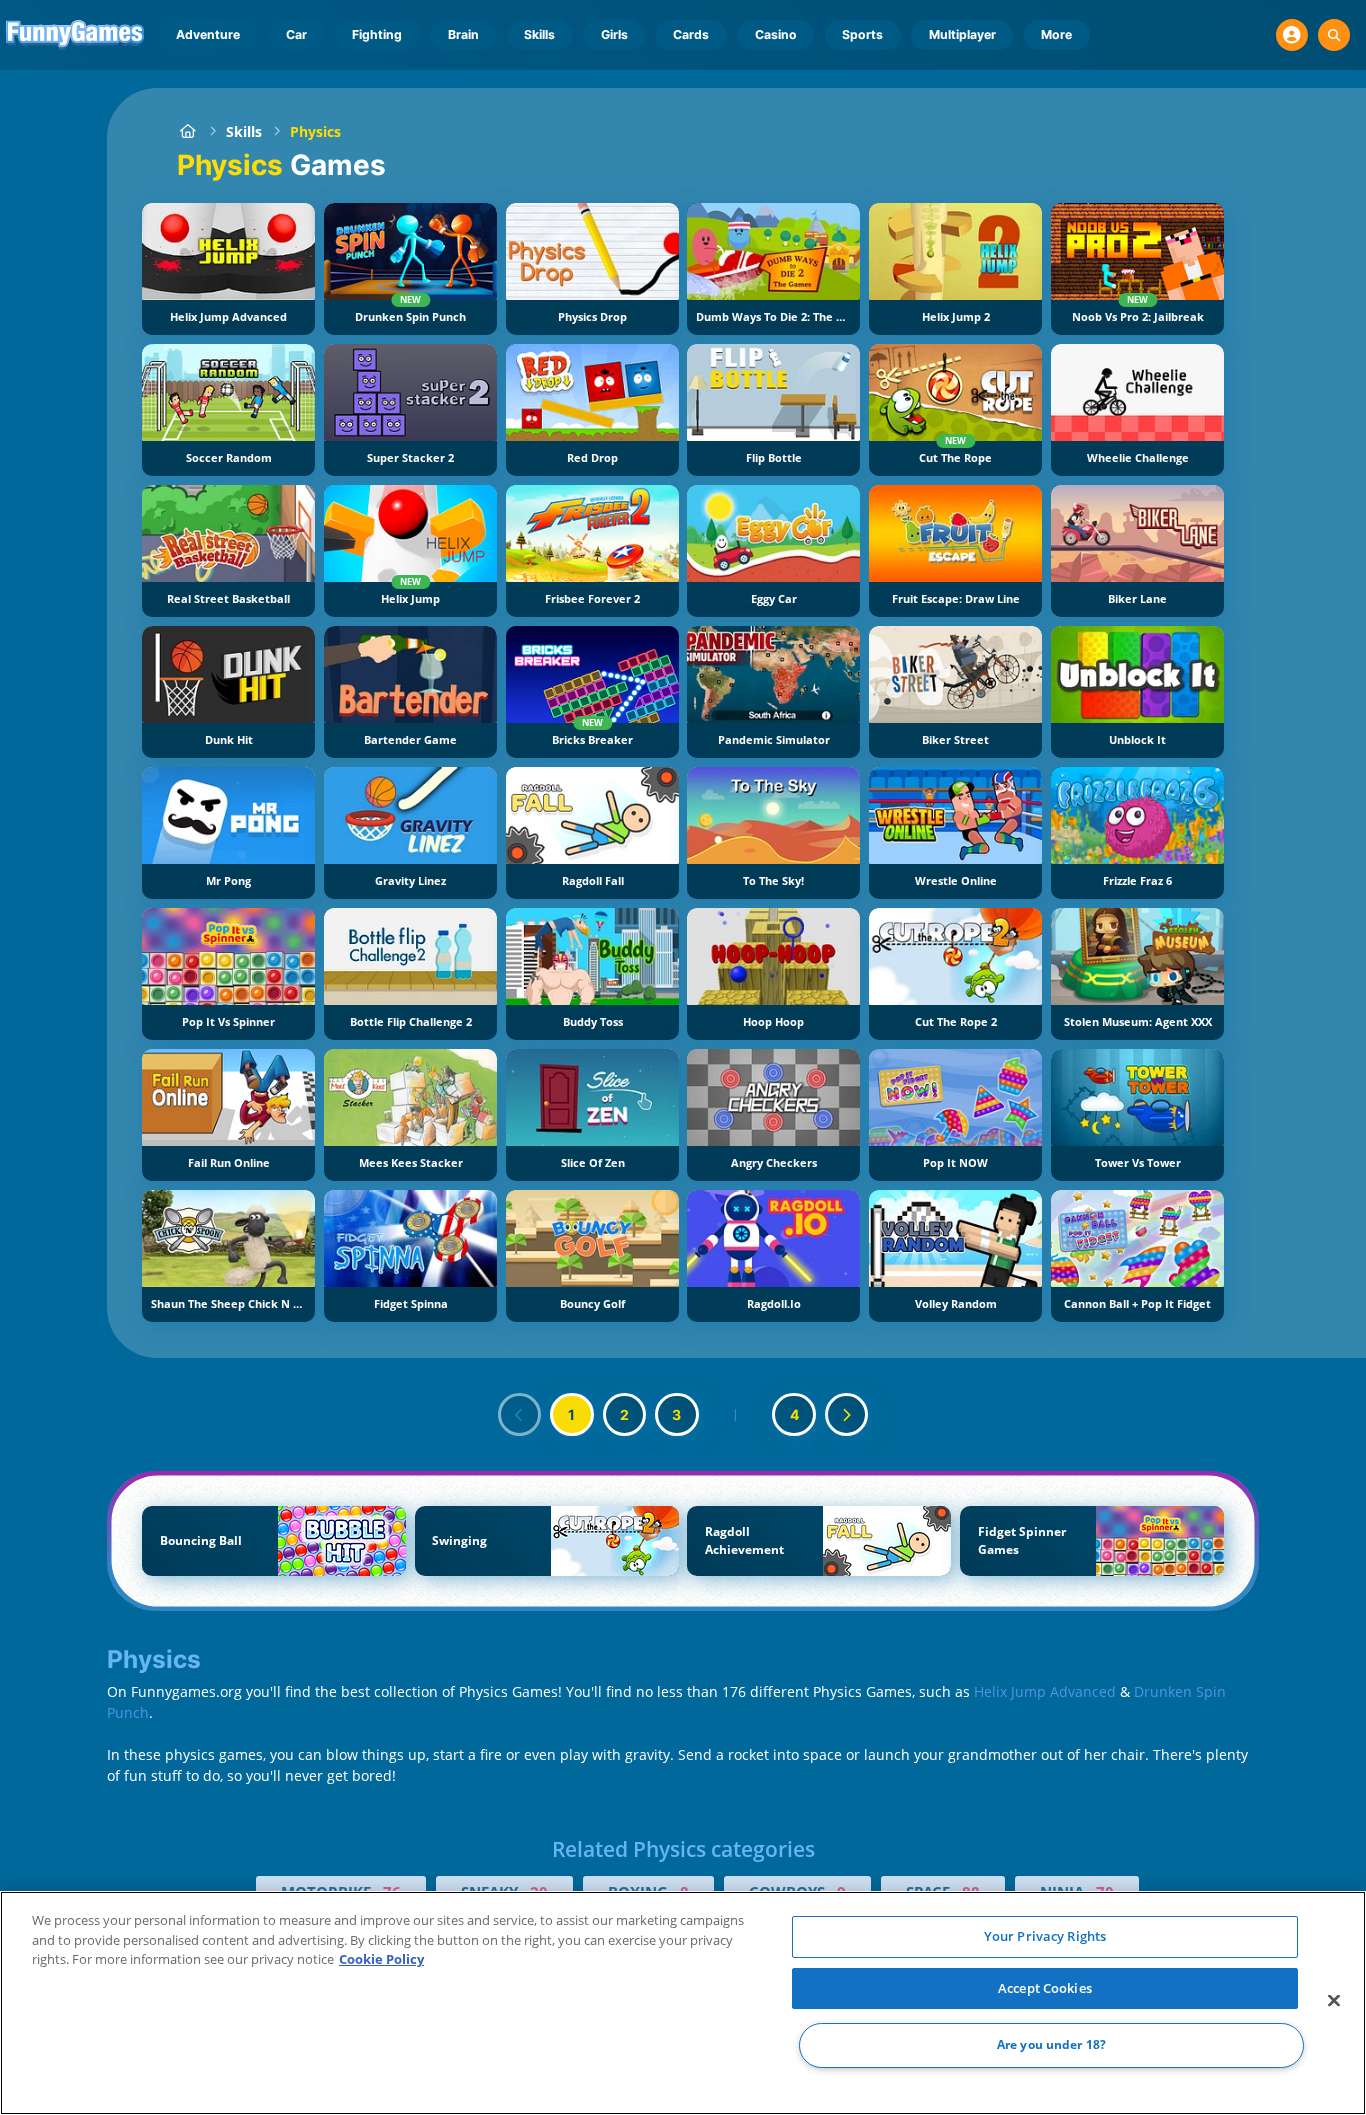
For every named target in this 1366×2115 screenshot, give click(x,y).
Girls (614, 34)
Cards (691, 34)
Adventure (208, 34)
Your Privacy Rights (1045, 1936)
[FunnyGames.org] (187, 131)
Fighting (377, 34)
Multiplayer (962, 34)
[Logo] (75, 35)
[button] (1292, 35)
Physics (315, 131)
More (1056, 34)
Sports (862, 34)
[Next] (847, 1415)
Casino (776, 34)
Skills (539, 34)
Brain (463, 34)
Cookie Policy (381, 1959)
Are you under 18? (1051, 2045)
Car (296, 34)
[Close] (1334, 2001)
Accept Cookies (1045, 1988)
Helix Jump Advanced (1045, 1691)
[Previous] (520, 1415)
